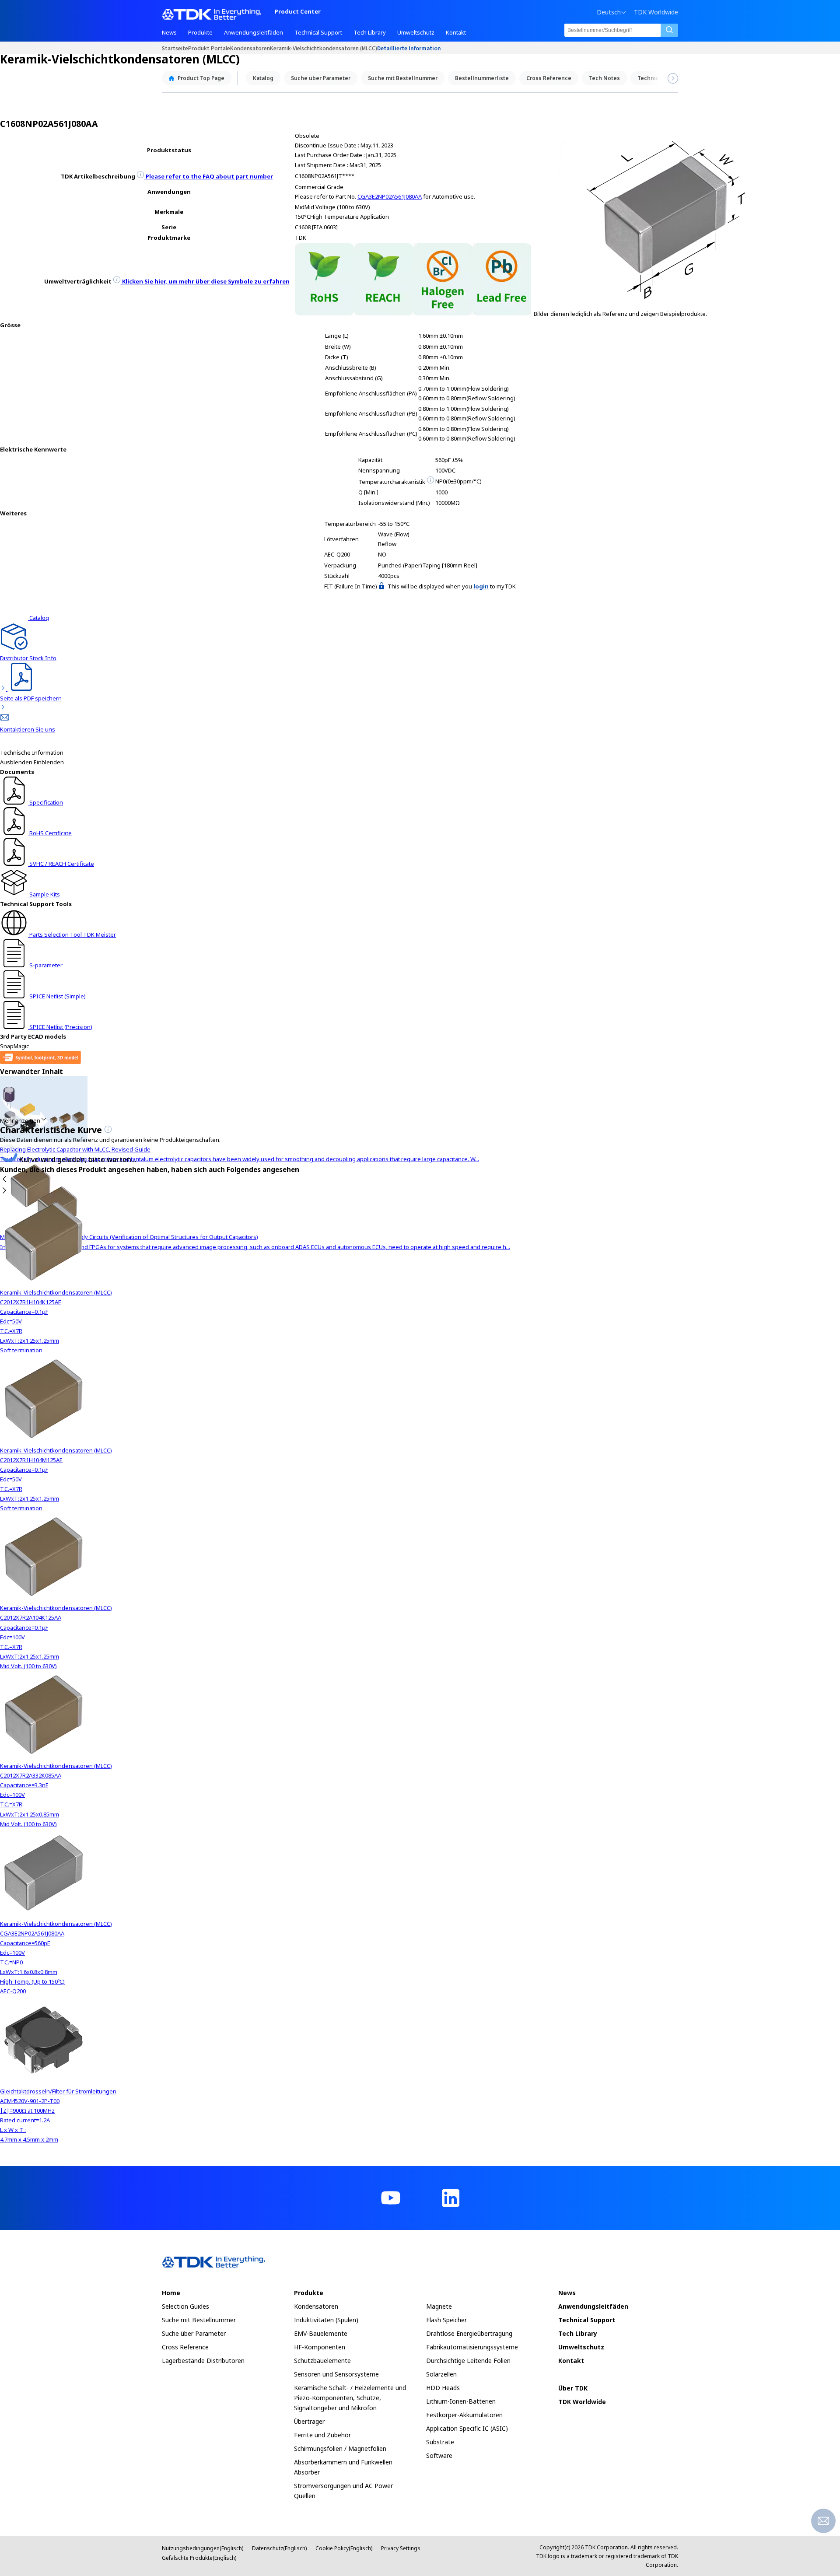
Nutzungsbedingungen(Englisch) (203, 2548)
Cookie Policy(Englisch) (344, 2548)
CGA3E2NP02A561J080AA (390, 196)
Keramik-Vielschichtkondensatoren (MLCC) (324, 48)
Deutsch (609, 12)
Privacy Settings (401, 2548)
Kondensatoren (250, 48)
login (481, 586)
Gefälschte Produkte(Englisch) (199, 2558)
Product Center (298, 12)
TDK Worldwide (656, 12)
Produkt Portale (209, 48)
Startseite (175, 48)
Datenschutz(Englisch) (279, 2548)
